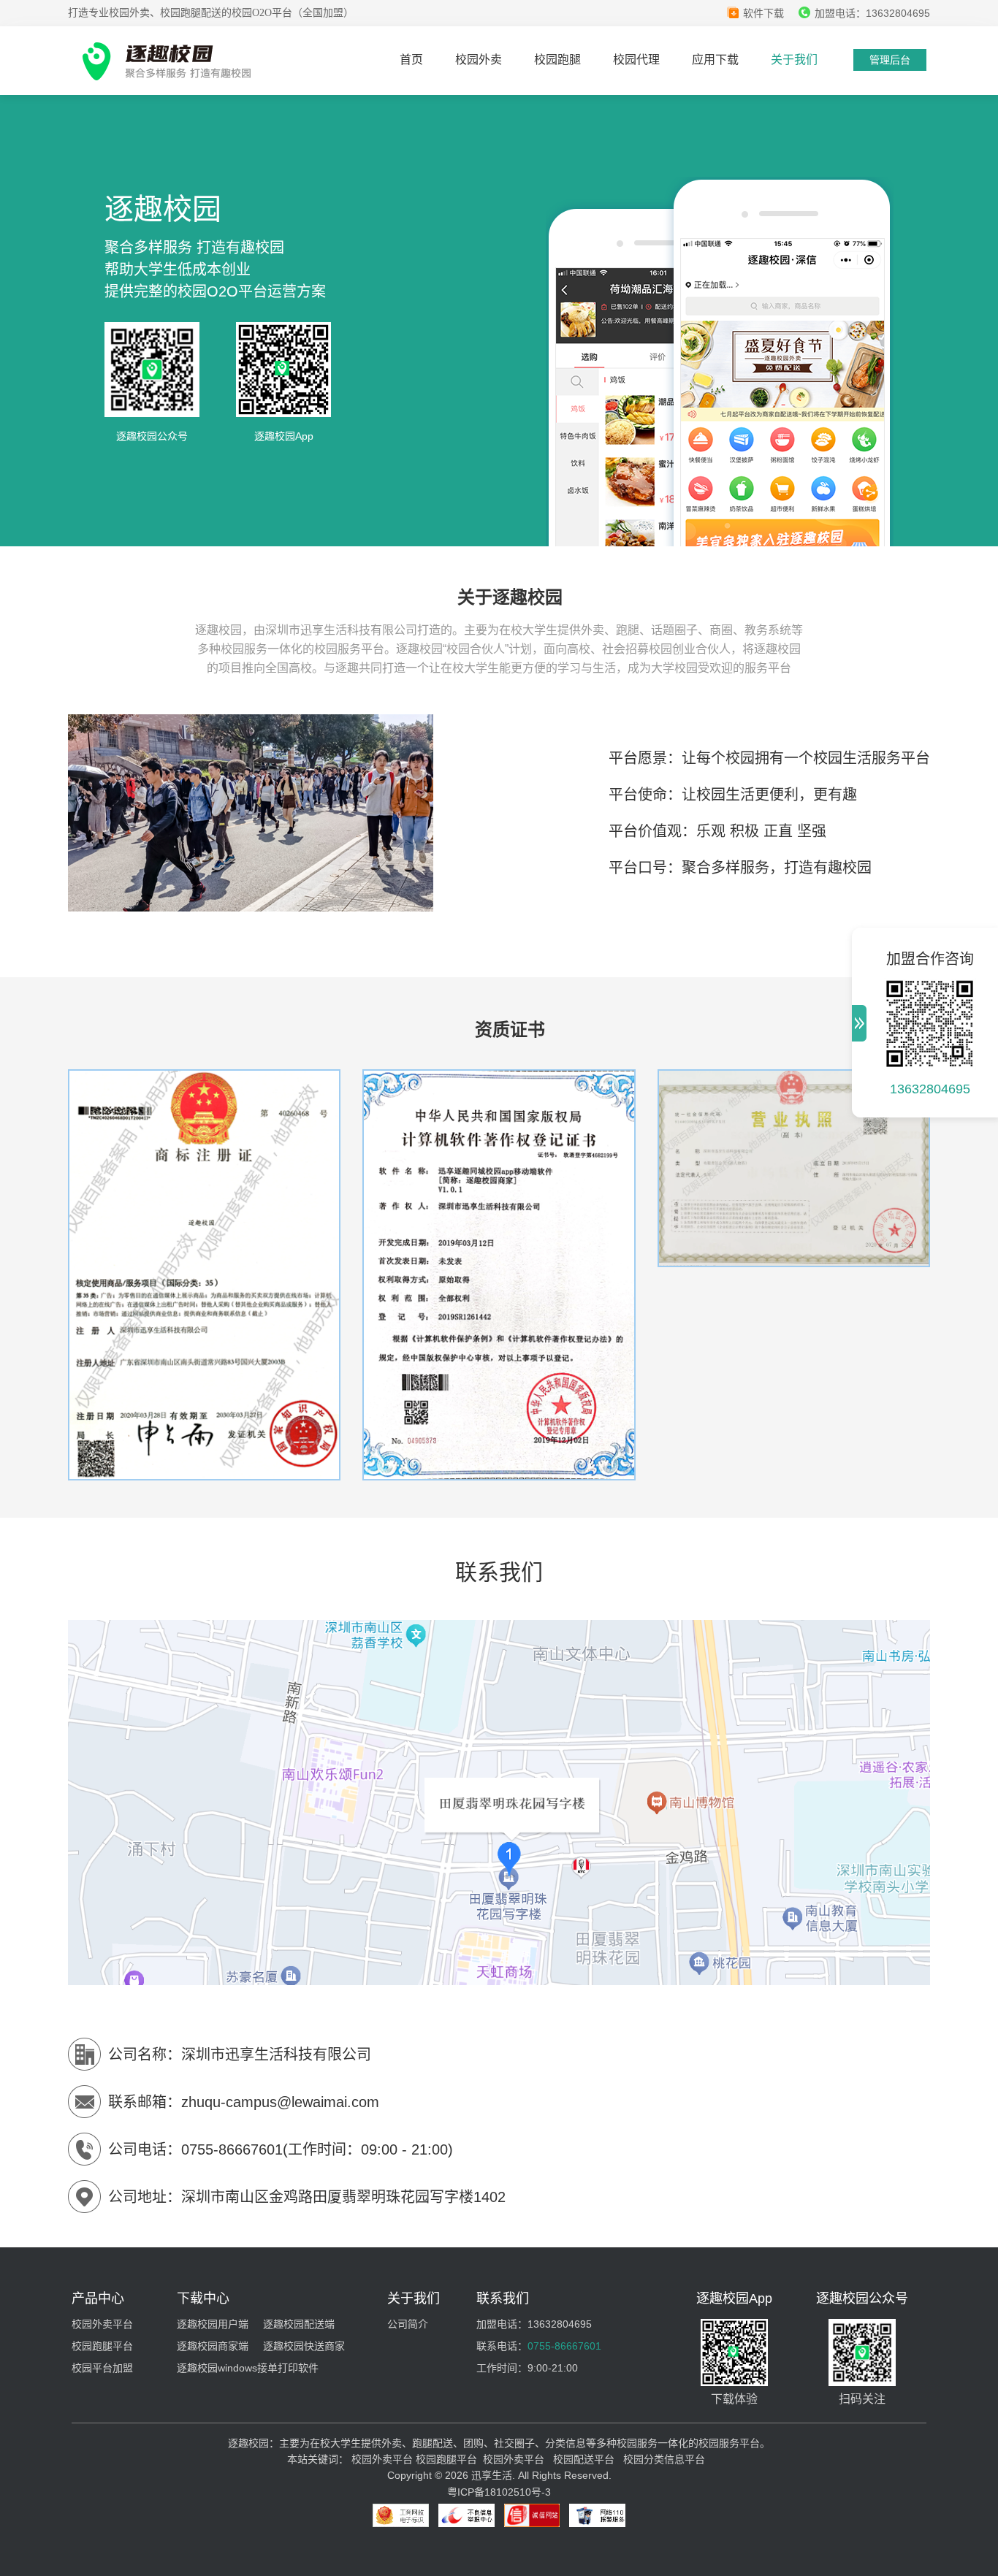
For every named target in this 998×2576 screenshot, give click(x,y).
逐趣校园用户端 (213, 2324)
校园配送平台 (584, 2459)
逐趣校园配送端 (299, 2324)
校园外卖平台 (102, 2324)
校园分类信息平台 (664, 2459)
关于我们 (794, 60)
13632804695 (930, 1089)
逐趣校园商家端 (213, 2346)
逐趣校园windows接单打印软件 (248, 2368)
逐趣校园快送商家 (304, 2346)
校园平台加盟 (102, 2368)
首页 (411, 60)
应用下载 (715, 60)
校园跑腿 (557, 60)
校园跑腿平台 (102, 2346)
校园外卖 (479, 60)
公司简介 (408, 2324)
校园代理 (636, 60)
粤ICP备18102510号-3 (499, 2492)
